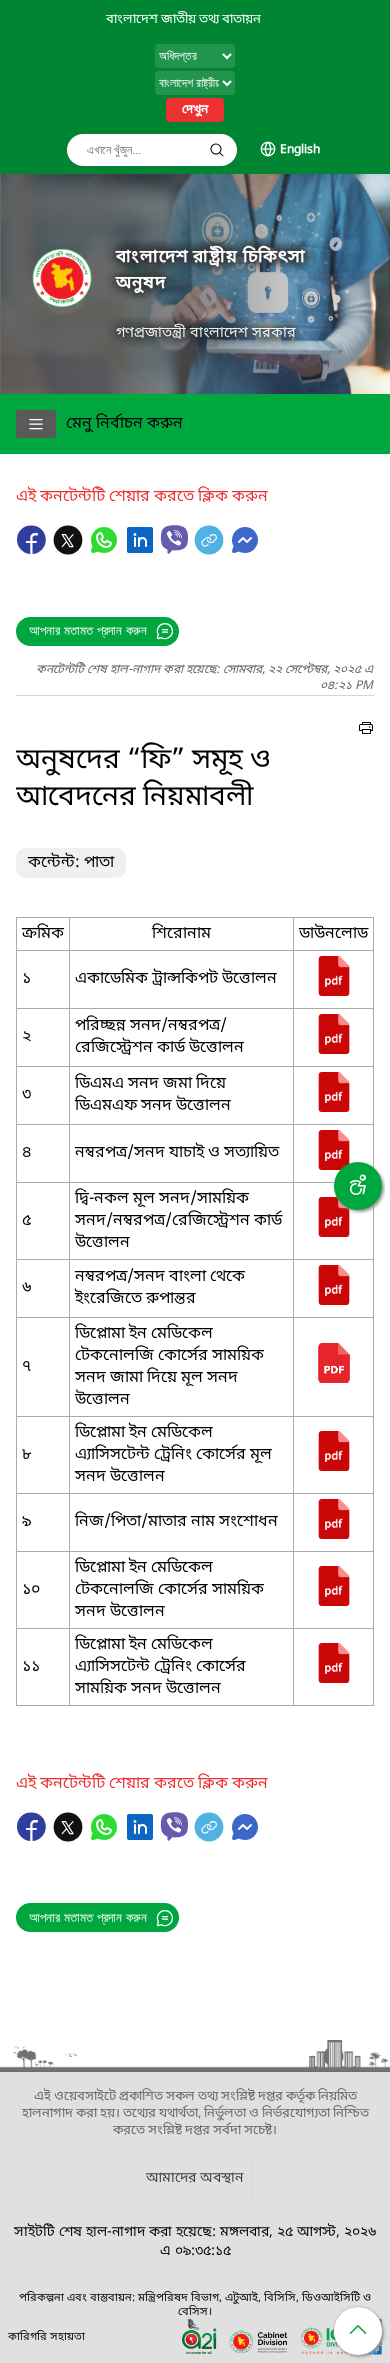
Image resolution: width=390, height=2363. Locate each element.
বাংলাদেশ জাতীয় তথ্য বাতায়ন (183, 19)
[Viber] (174, 539)
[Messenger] (245, 550)
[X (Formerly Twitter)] (70, 550)
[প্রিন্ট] (366, 731)
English (300, 150)
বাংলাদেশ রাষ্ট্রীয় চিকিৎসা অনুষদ (211, 270)
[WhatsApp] (106, 550)
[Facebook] (34, 550)
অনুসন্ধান (217, 150)
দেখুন (195, 110)
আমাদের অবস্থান (194, 2178)
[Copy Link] (211, 550)
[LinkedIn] (142, 550)
